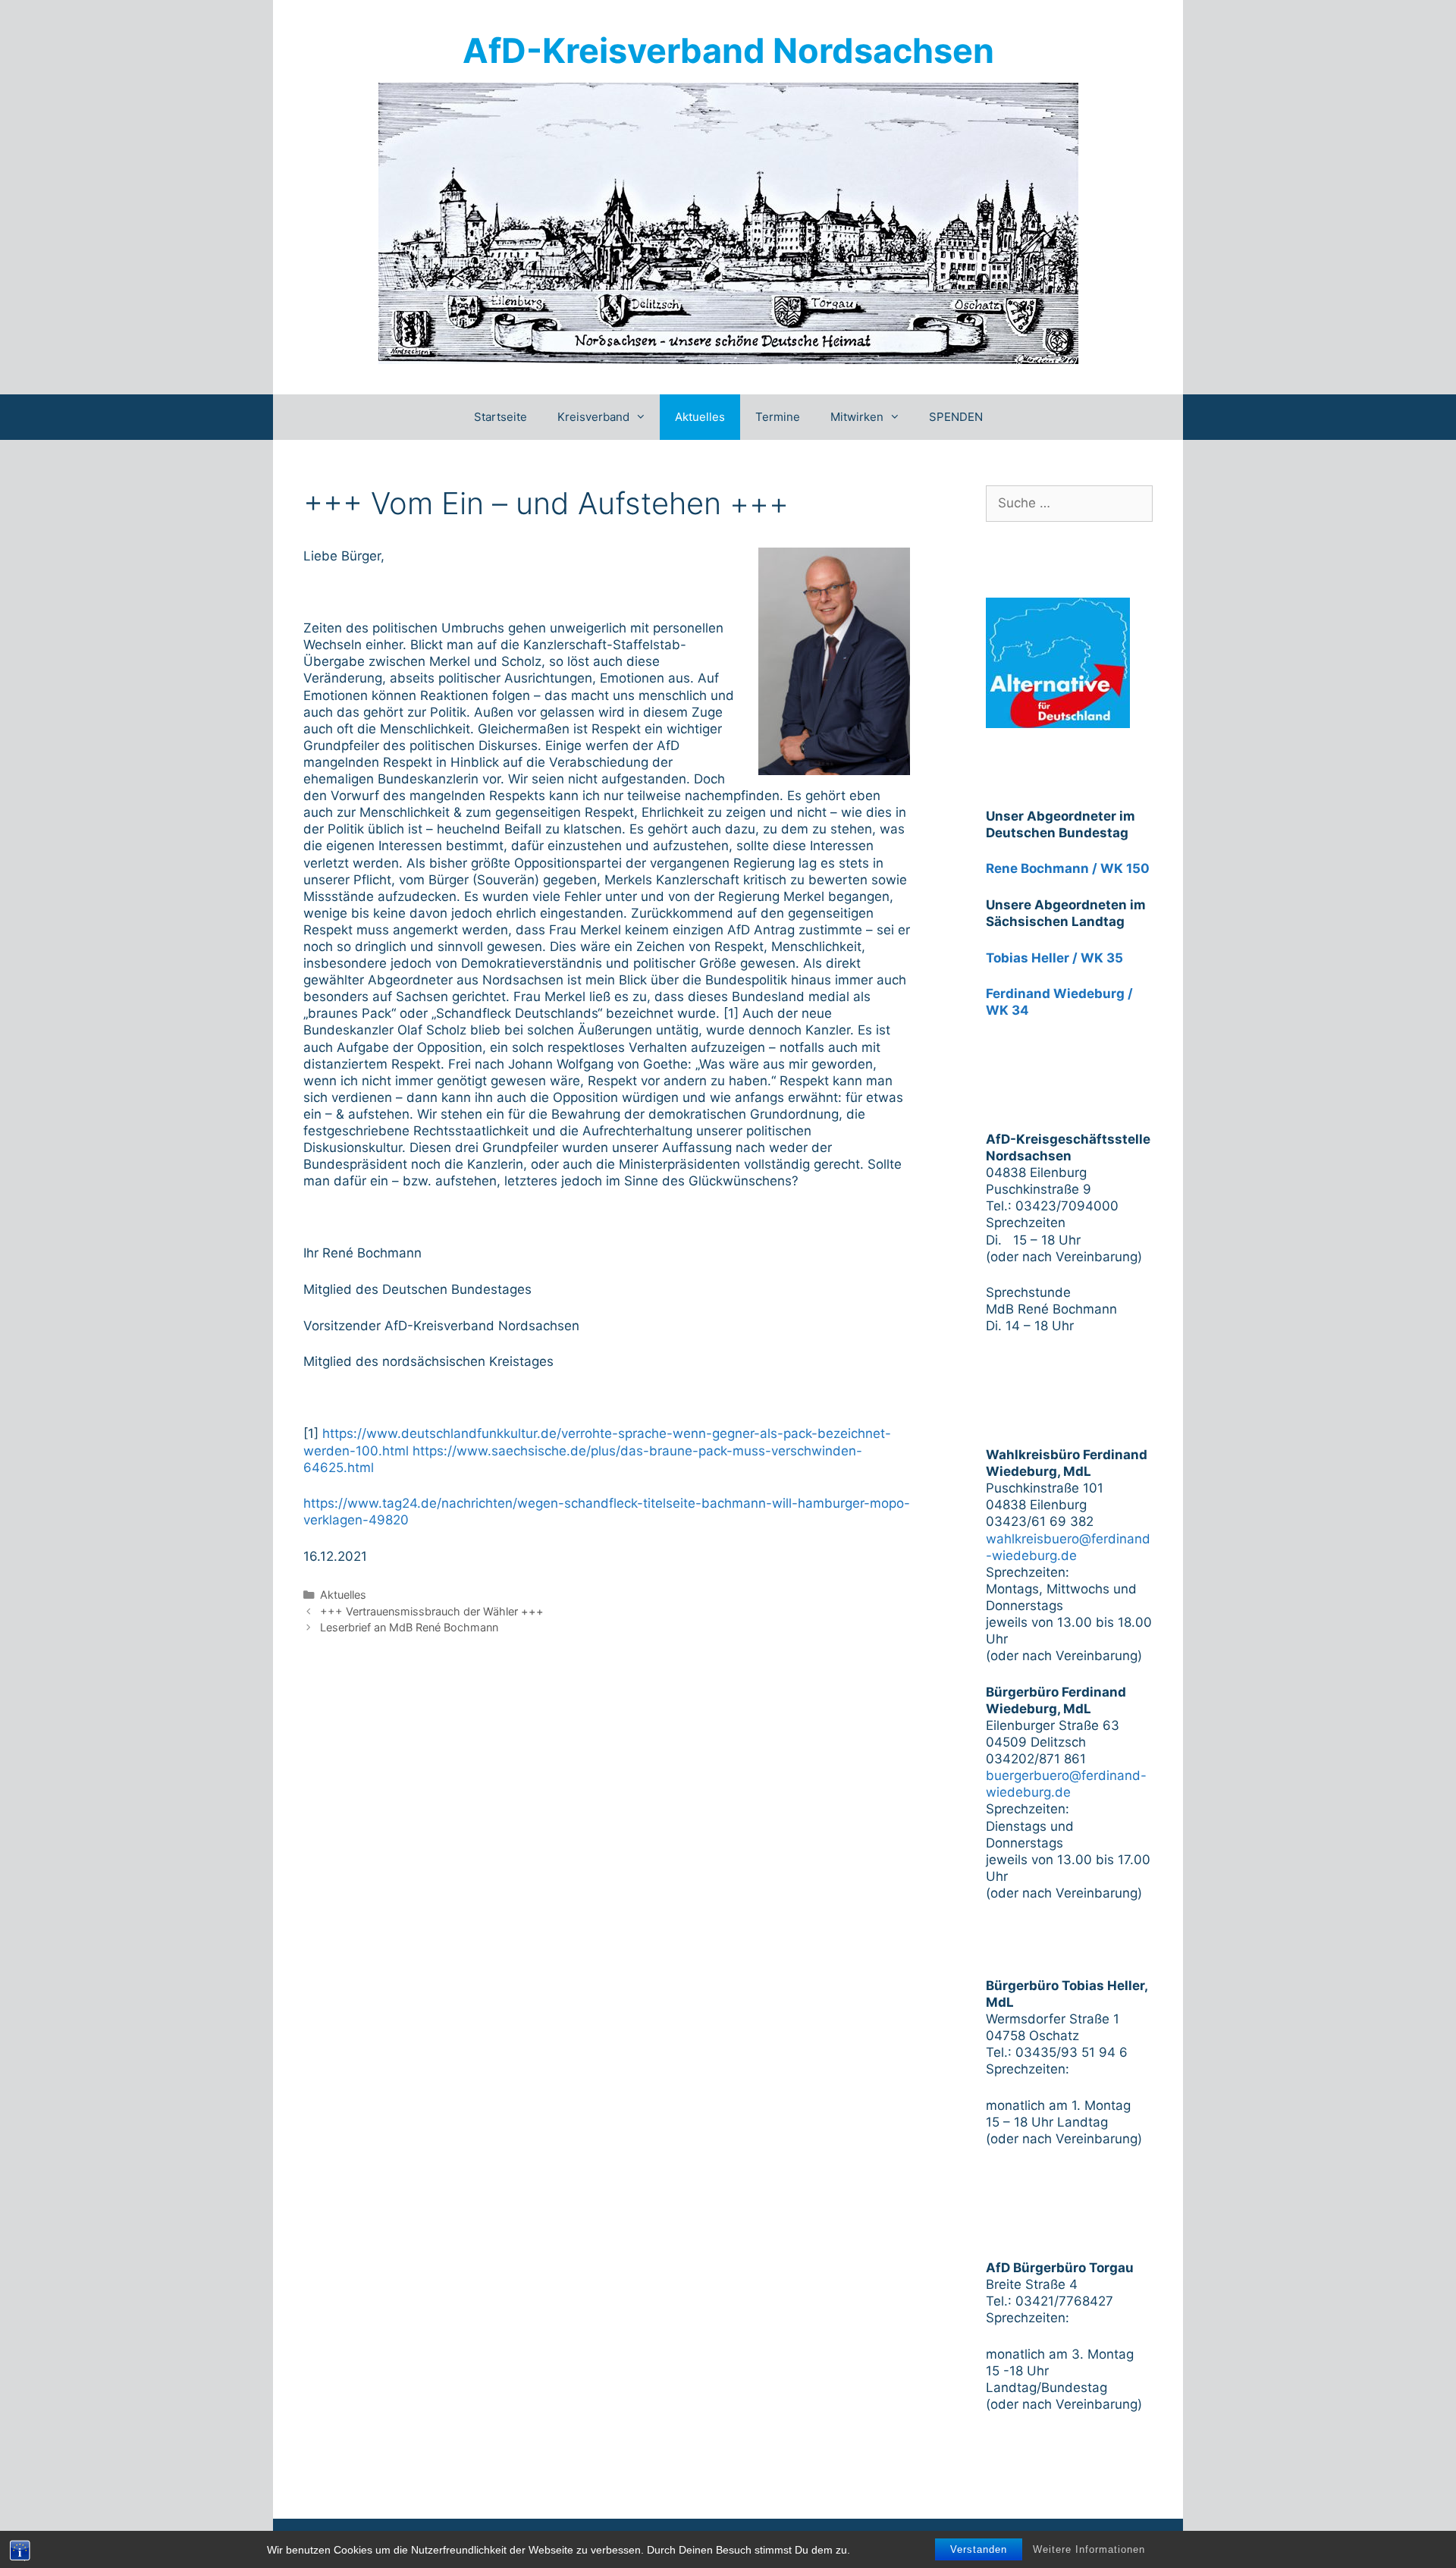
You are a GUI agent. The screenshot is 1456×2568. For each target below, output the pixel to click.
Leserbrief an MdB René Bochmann (409, 1627)
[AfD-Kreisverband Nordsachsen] (728, 222)
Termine (778, 417)
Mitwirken (857, 417)
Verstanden (979, 2549)
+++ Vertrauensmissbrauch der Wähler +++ (432, 1611)
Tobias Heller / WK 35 (1054, 958)
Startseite (500, 417)
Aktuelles (700, 417)
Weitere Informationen (1089, 2549)
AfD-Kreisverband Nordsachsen (728, 50)
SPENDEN (956, 417)
